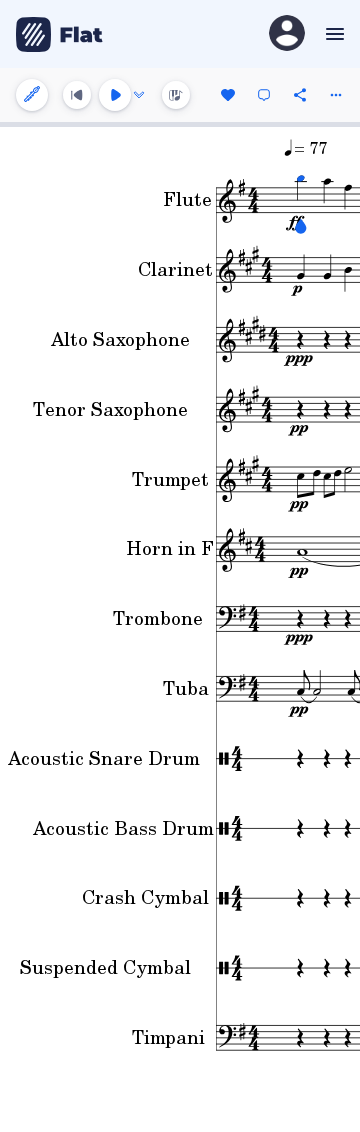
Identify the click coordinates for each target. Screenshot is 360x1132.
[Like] (228, 95)
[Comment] (264, 95)
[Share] (300, 95)
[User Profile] (287, 34)
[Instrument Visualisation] (176, 95)
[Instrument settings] (32, 95)
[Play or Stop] (115, 95)
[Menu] (332, 34)
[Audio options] (139, 95)
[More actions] (336, 95)
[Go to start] (77, 95)
